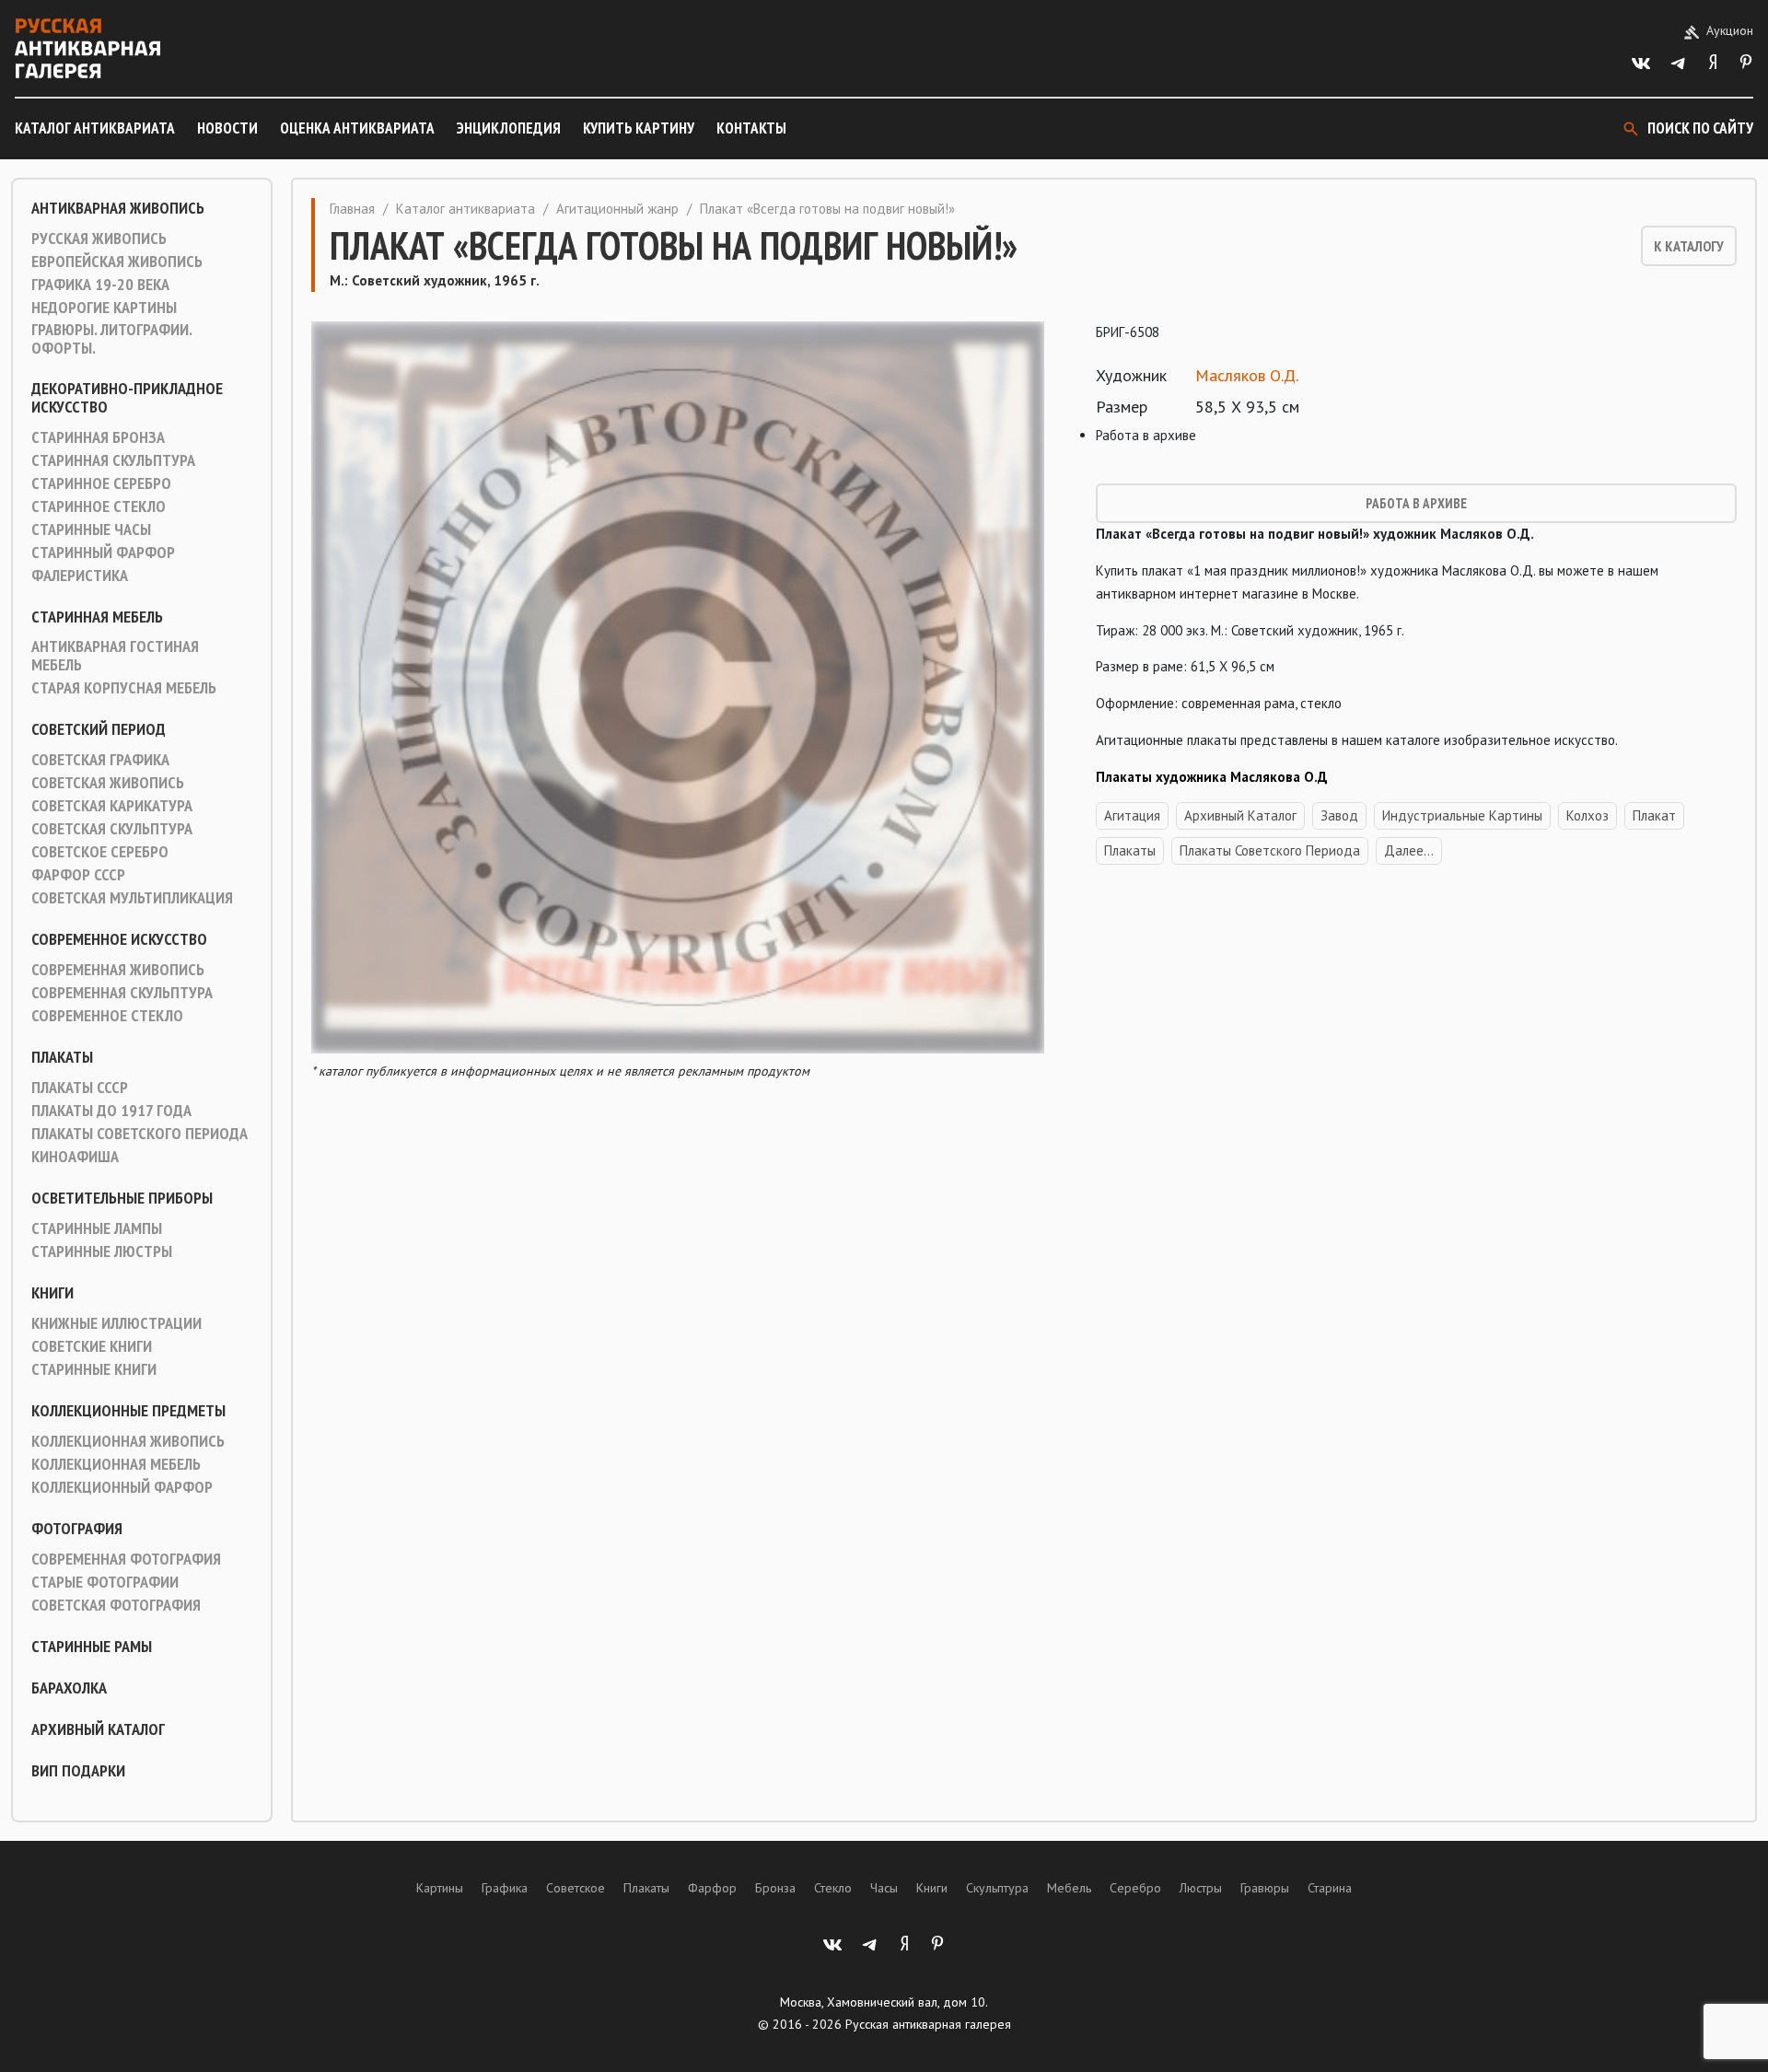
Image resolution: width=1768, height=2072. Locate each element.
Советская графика (100, 760)
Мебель (1069, 1888)
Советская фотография (116, 1605)
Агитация (1132, 815)
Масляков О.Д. (1247, 375)
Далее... (1409, 850)
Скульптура (997, 1888)
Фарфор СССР (78, 875)
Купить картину (639, 128)
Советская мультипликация (132, 898)
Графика (505, 1888)
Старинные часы (91, 530)
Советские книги (92, 1346)
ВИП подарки (78, 1771)
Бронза (775, 1888)
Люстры (1201, 1888)
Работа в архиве (1416, 503)
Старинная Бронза (98, 437)
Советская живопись (108, 783)
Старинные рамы (92, 1647)
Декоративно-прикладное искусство (127, 398)
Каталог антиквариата (95, 128)
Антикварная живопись (118, 208)
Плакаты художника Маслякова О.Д (1212, 777)
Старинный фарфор (103, 553)
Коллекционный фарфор (122, 1487)
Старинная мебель (97, 617)
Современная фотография (126, 1559)
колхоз (1588, 815)
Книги (52, 1293)
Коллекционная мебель (116, 1464)
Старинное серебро (101, 483)
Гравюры (1265, 1888)
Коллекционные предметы (128, 1411)
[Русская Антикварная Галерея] (87, 48)
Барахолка (69, 1688)
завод (1339, 815)
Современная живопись (118, 970)
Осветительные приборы (122, 1198)
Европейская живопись (117, 262)
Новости (227, 128)
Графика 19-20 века (100, 285)
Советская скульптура (112, 829)
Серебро (1135, 1888)
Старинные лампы (97, 1228)
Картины (440, 1888)
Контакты (751, 128)
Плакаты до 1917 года (111, 1111)
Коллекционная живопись (128, 1441)
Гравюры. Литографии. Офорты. (111, 339)
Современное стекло (107, 1016)
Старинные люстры (102, 1251)
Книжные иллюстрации (116, 1323)
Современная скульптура (122, 993)
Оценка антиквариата (357, 128)
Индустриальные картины (1462, 815)
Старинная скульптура (113, 460)
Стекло (833, 1888)
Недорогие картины (104, 308)
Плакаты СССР (80, 1088)
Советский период (99, 729)
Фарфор (712, 1888)
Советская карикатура (112, 806)
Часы (884, 1888)
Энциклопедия (509, 128)
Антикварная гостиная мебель (115, 656)
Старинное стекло (99, 506)
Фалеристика (80, 576)
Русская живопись (99, 239)
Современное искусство (119, 939)
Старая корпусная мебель (124, 688)
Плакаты (62, 1057)
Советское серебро (100, 852)
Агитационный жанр (617, 209)
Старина (1330, 1888)
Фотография (77, 1529)
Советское (576, 1888)
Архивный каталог (98, 1729)
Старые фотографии (105, 1582)
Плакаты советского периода (140, 1134)
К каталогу (1689, 246)
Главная (352, 209)
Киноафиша (75, 1157)
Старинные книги (94, 1369)
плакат (1654, 815)
